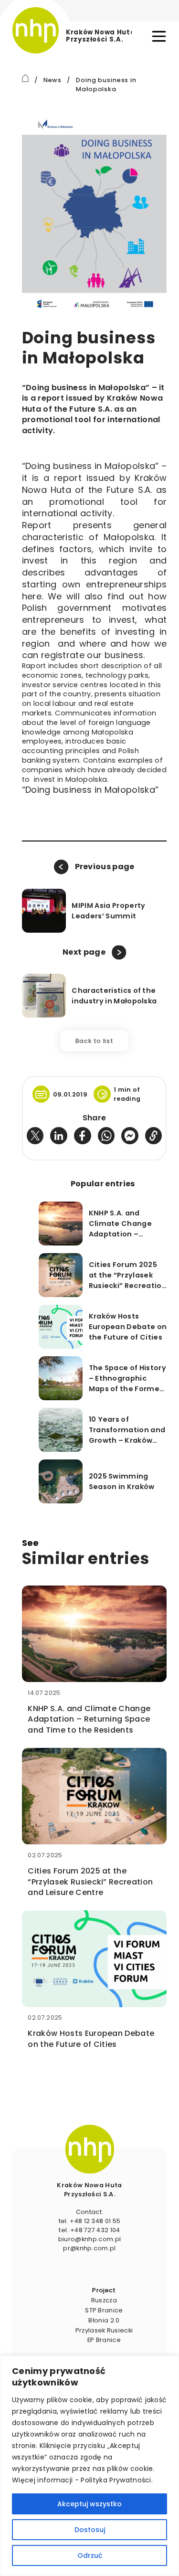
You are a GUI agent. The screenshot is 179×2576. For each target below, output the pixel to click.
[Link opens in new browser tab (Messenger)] (130, 1136)
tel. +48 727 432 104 (89, 2230)
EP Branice (104, 2340)
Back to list (95, 1041)
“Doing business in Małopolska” (90, 790)
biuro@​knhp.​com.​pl (89, 2239)
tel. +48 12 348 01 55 (90, 2221)
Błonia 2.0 (104, 2320)
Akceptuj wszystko (89, 2504)
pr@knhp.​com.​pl (89, 2248)
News (53, 80)
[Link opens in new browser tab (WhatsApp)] (106, 1136)
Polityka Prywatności (116, 2480)
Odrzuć (90, 2555)
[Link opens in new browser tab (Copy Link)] (154, 1136)
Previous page (105, 867)
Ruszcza (104, 2300)
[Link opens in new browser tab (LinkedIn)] (59, 1136)
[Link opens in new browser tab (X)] (35, 1136)
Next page (84, 952)
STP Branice (104, 2310)
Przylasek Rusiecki (104, 2330)
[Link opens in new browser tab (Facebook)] (83, 1136)
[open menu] (159, 36)
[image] (89, 2149)
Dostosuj (90, 2530)
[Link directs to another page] (26, 78)
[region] (89, 2466)
